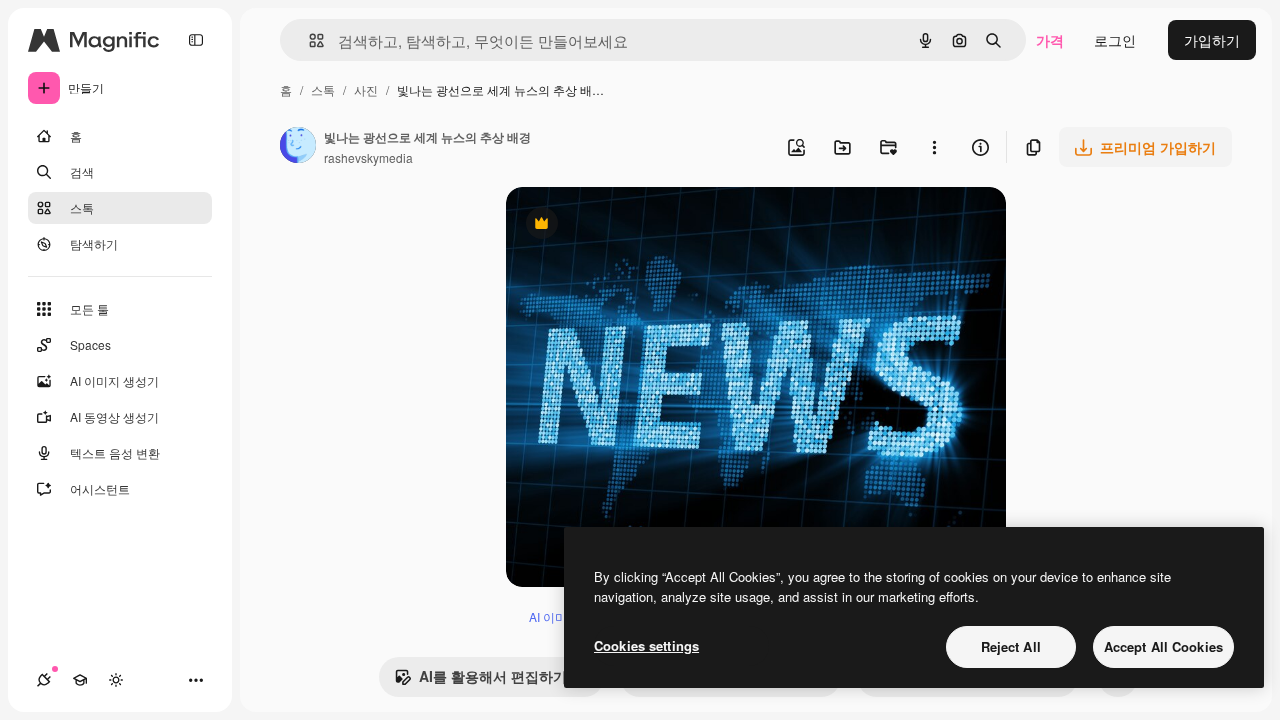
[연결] (44, 680)
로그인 (1115, 40)
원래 (621, 225)
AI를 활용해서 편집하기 (480, 681)
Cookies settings (646, 645)
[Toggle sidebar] (196, 40)
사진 (366, 89)
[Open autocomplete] (308, 40)
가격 (1050, 40)
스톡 (323, 89)
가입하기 (1212, 40)
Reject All (1011, 646)
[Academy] (80, 680)
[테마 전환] (116, 680)
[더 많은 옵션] (934, 147)
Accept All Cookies (1163, 646)
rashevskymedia (368, 157)
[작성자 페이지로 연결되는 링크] (298, 147)
